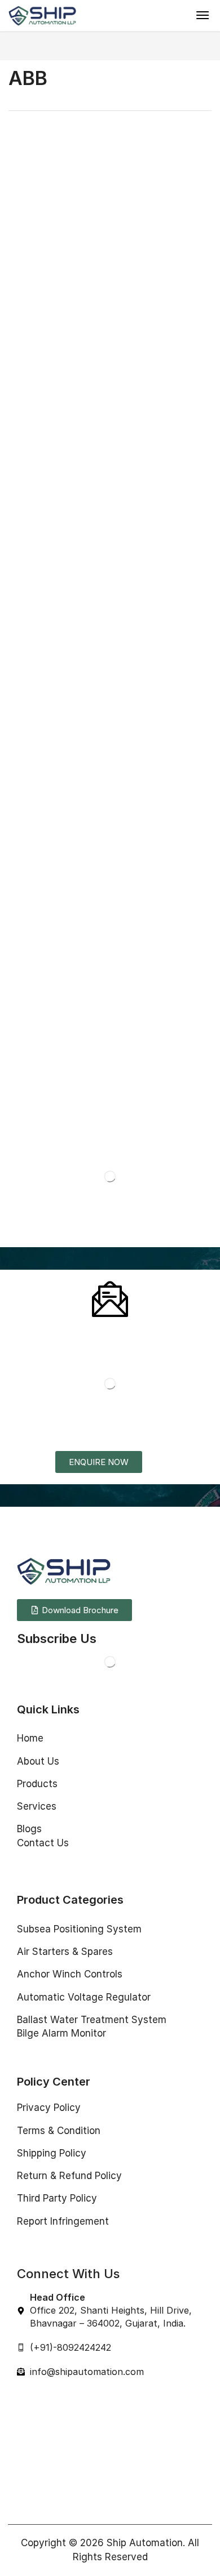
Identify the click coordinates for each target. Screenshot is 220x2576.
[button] (203, 15)
